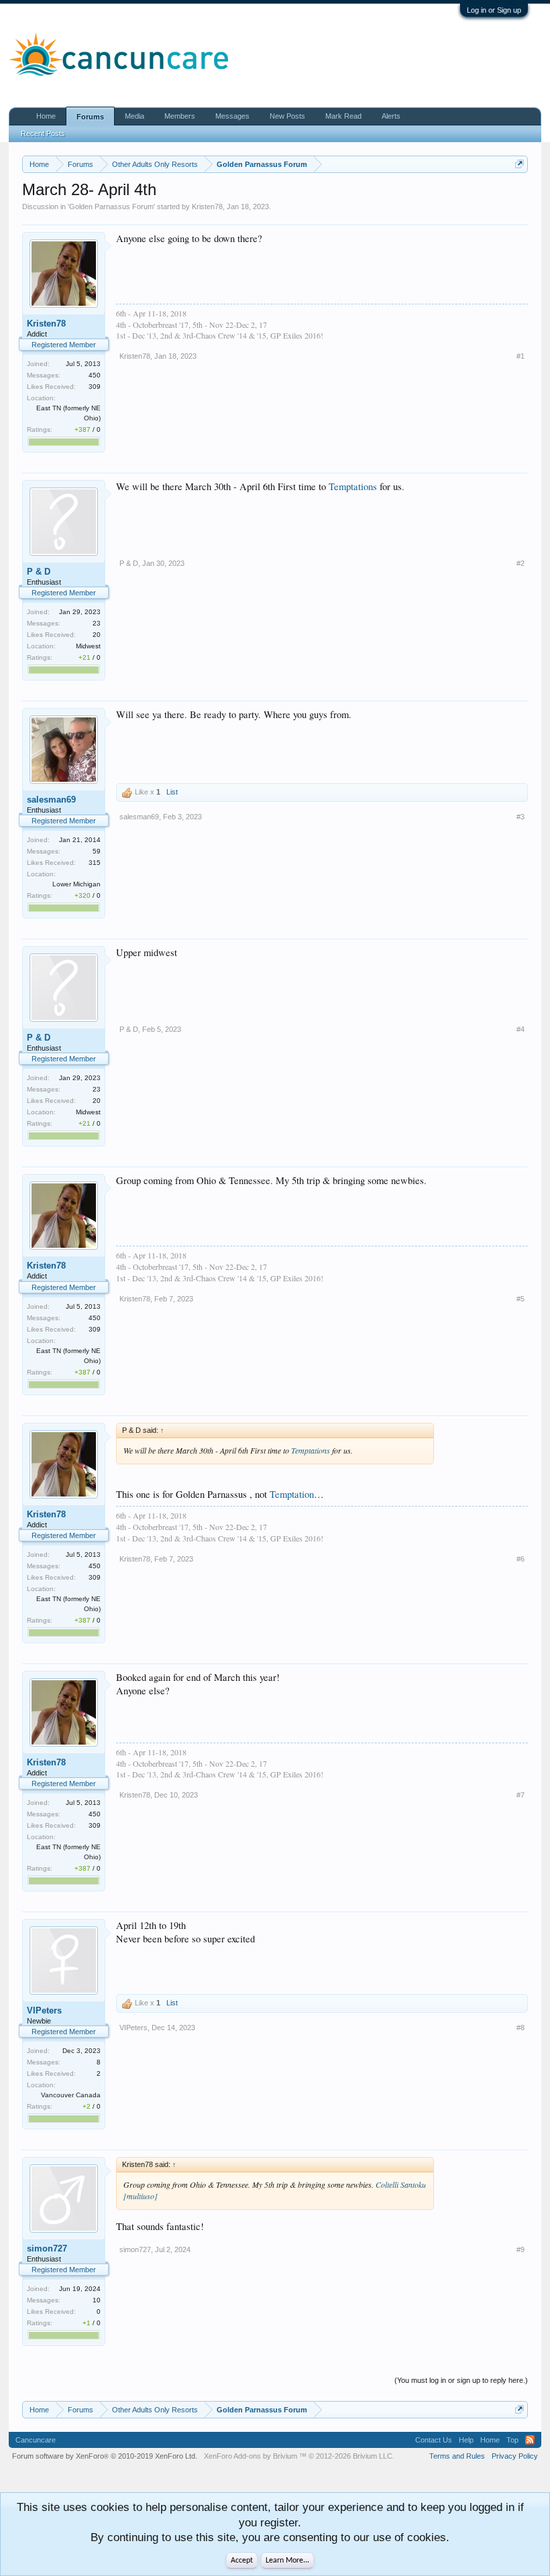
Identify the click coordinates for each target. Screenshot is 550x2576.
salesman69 (51, 800)
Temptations (353, 486)
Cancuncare (36, 2440)
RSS (530, 2440)
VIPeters (44, 2010)
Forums (90, 117)
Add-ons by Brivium (299, 2456)
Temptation (292, 1494)
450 (95, 375)
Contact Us (434, 2440)
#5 (520, 1299)
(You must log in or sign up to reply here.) (461, 2380)
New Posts (287, 116)
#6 (520, 1559)
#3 (520, 817)
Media (134, 116)
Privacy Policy (515, 2456)
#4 (520, 1029)
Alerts (391, 116)
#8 (520, 2028)
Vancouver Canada (71, 2095)
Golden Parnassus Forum (111, 207)
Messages (232, 116)
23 (97, 623)
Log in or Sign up (494, 10)
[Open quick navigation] (519, 164)
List (172, 792)
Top (512, 2440)
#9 (520, 2249)
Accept (242, 2561)
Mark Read (343, 116)
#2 (520, 563)
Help (466, 2440)
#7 (520, 1795)
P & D (39, 572)
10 (97, 2300)
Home (46, 116)
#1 (520, 356)
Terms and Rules (457, 2456)
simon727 (47, 2248)
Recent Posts (43, 133)
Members (180, 116)
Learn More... (287, 2561)
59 (97, 851)
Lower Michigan (76, 884)
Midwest (88, 646)
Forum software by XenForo (105, 2456)
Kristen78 (207, 207)
